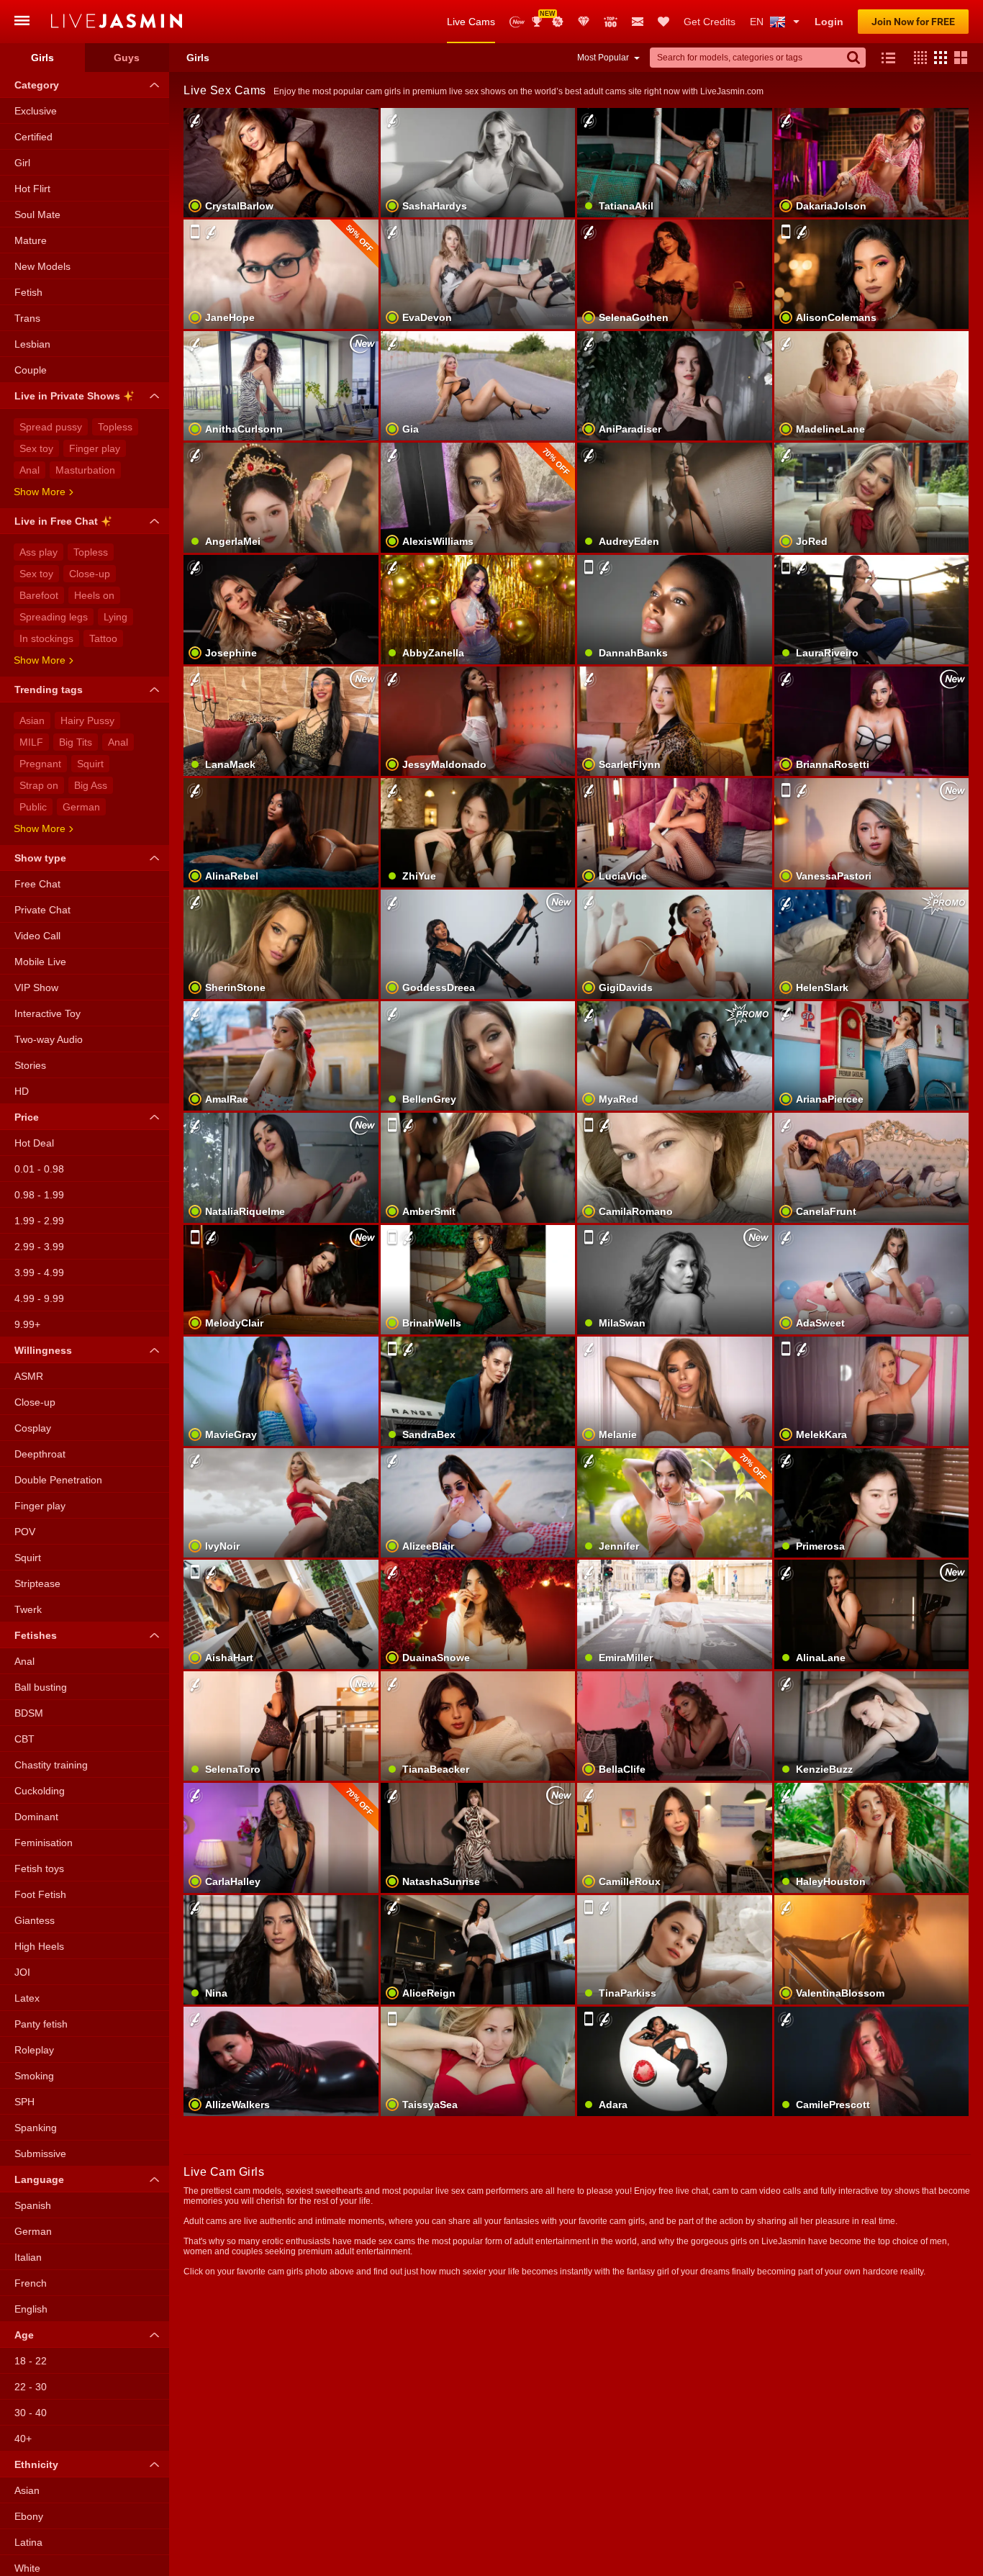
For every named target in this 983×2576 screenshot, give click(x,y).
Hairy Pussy (87, 720)
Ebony (29, 2516)
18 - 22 (31, 2361)
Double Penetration (58, 1480)
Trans (27, 318)
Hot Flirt (32, 189)
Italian (28, 2257)
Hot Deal (34, 1143)
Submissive (40, 2154)
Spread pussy (51, 427)
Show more (40, 492)
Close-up (90, 574)
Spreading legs (54, 617)
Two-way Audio (49, 1039)
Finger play (95, 448)
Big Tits (76, 742)
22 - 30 (31, 2387)
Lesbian (32, 344)
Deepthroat (40, 1454)
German (81, 807)
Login (829, 22)
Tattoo (103, 638)
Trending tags (49, 690)
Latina (28, 2542)
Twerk (28, 1609)
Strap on (39, 785)
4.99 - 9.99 (39, 1298)
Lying (115, 617)
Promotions (558, 22)
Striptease (37, 1583)
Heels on (94, 595)
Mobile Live (40, 962)
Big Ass (91, 785)
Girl (22, 163)
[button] (917, 58)
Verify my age (871, 1304)
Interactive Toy (47, 1013)
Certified (33, 137)
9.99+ (27, 1324)
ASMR (29, 1376)
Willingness (43, 1350)
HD (22, 1091)
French (31, 2283)
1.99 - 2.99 (39, 1221)
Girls (42, 58)
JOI (22, 1972)
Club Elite (584, 22)
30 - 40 (31, 2413)
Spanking (36, 2128)
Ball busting (41, 1687)
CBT (24, 1739)
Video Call (37, 936)
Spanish (33, 2205)
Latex (27, 1998)
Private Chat (42, 910)
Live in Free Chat (56, 521)
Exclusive (36, 111)
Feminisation (44, 1843)
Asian (32, 720)
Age (24, 2335)
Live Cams (471, 22)
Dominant (36, 1817)
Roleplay (34, 2050)
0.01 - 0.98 (39, 1169)
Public (33, 807)
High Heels (39, 1946)
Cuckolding (40, 1791)
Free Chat (37, 884)
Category (37, 85)
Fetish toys (39, 1868)
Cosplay (33, 1428)
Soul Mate (37, 214)
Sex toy (36, 448)
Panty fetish (41, 2024)
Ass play (38, 552)
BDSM (29, 1713)
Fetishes (36, 1635)
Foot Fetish (40, 1894)
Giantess (35, 1920)
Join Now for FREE (913, 22)
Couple (31, 370)
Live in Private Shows (67, 396)
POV (25, 1532)
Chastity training (51, 1765)
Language (39, 2179)
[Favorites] (663, 22)
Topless (115, 427)
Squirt (90, 764)
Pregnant (40, 764)
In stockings (46, 638)
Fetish (28, 292)
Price (27, 1117)
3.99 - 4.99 (39, 1273)
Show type (40, 858)
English (31, 2309)
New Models (517, 22)
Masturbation (85, 470)
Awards (542, 17)
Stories (30, 1065)
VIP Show (36, 988)
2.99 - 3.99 (39, 1247)
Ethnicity (36, 2464)
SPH (24, 2102)
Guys (127, 58)
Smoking (34, 2076)
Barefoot (39, 595)
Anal (30, 470)
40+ (23, 2439)
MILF (31, 742)
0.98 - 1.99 (39, 1195)
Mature (31, 240)
